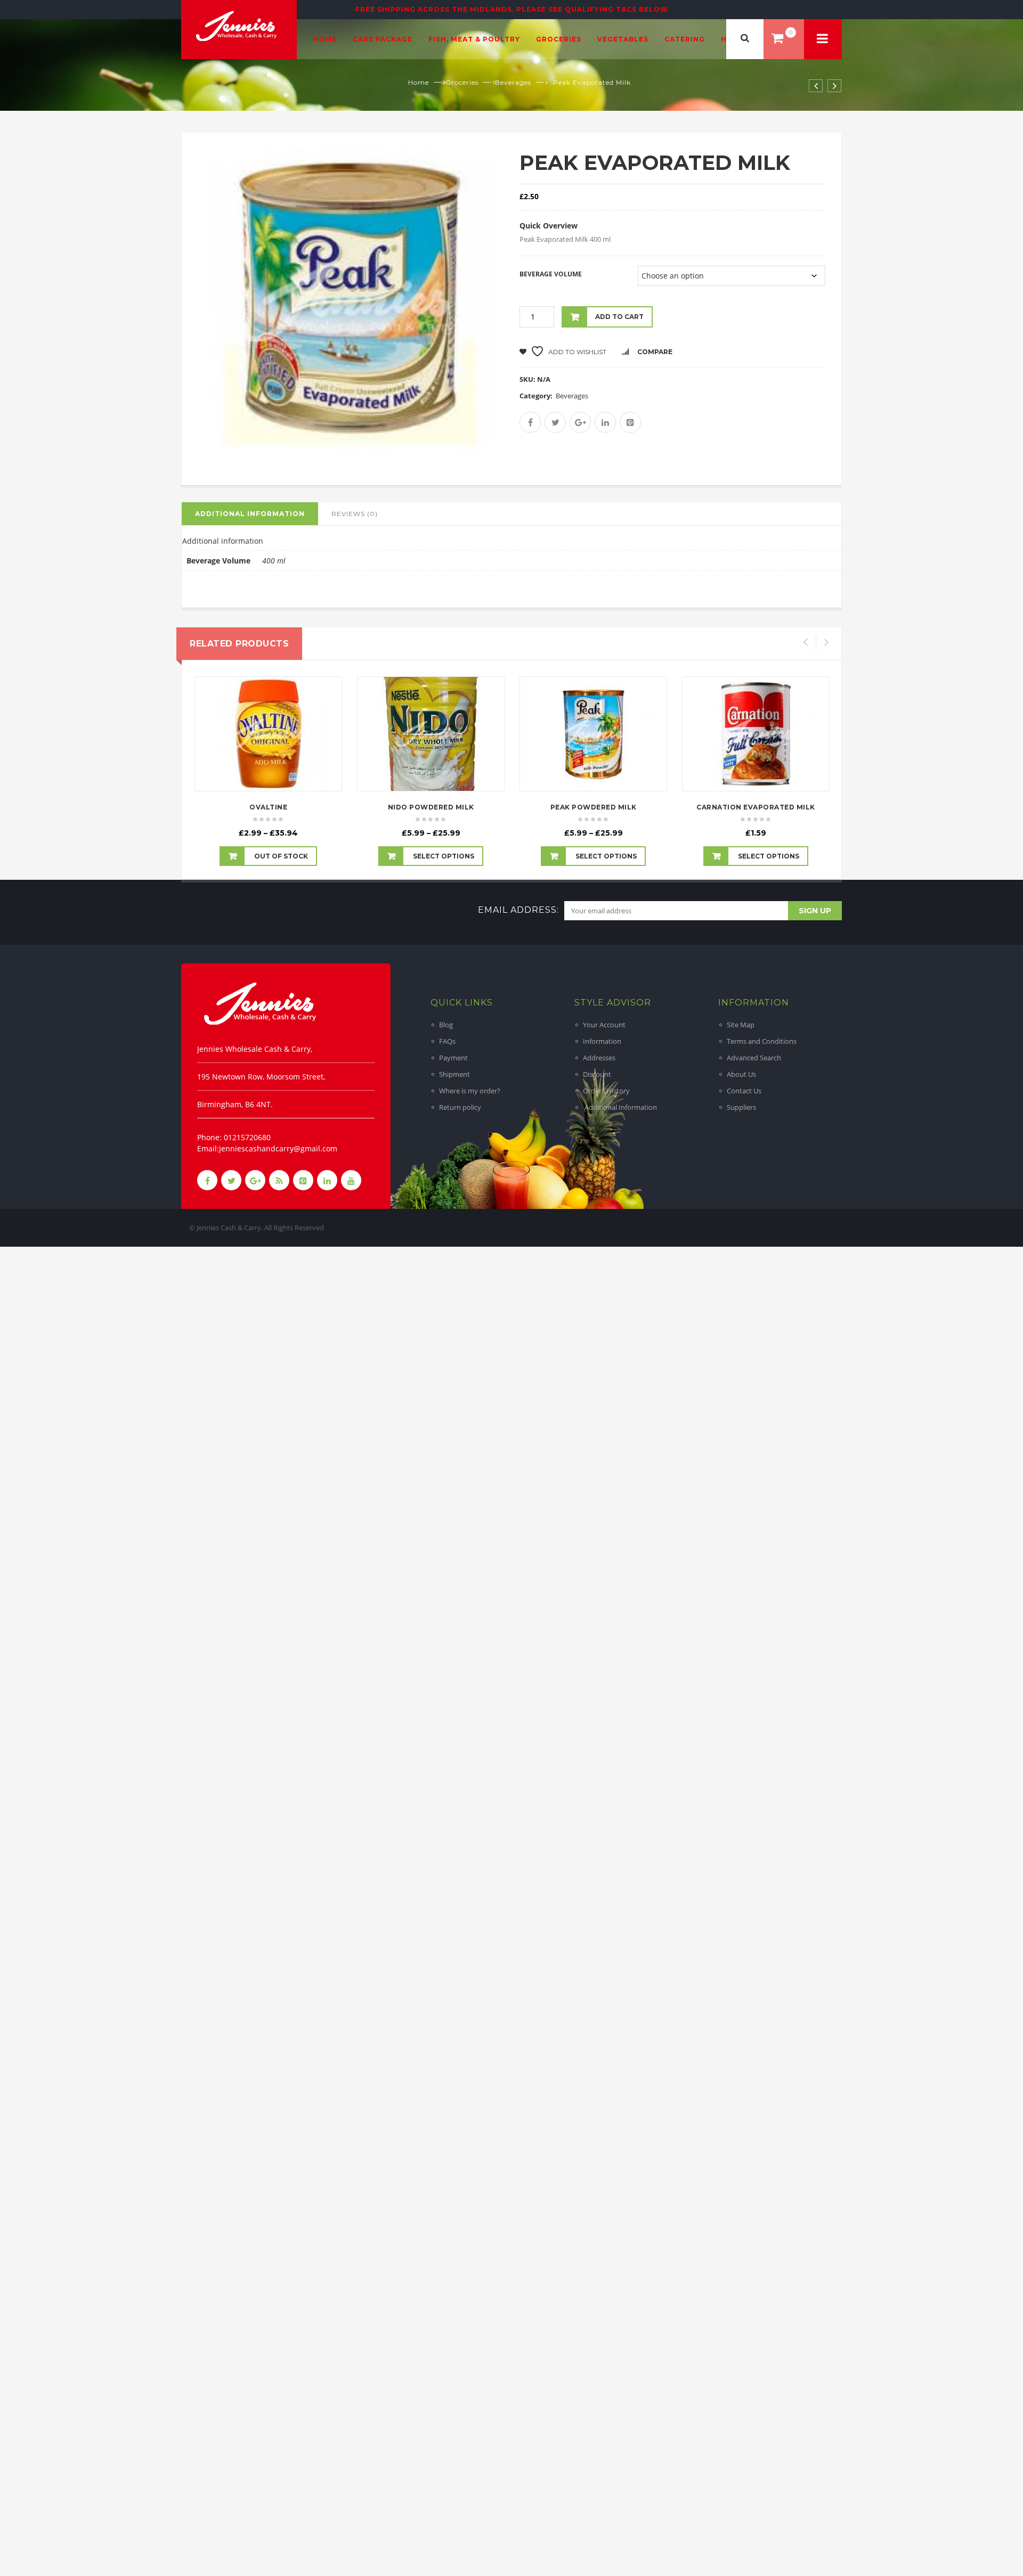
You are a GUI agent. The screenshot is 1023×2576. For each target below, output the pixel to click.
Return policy (460, 1107)
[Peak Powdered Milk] (593, 734)
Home (325, 39)
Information (602, 1041)
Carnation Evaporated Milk (756, 807)
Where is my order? (470, 1091)
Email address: (518, 910)
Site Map (741, 1025)
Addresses (599, 1058)
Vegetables (623, 39)
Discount (597, 1074)
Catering (685, 39)
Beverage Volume (551, 274)
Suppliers (741, 1107)
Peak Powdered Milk (594, 807)
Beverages (513, 82)
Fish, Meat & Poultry (474, 39)
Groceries (559, 39)
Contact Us (744, 1091)
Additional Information (620, 1107)
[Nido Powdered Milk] (431, 734)
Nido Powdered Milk (431, 807)
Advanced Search (754, 1058)
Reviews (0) (355, 514)
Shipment (454, 1074)
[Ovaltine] (268, 734)
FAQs (447, 1041)
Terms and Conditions (762, 1041)
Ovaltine (268, 807)
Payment (453, 1058)
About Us (741, 1074)
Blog (446, 1025)
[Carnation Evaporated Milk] (756, 734)
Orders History (606, 1091)
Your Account (604, 1025)
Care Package (383, 39)
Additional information (250, 514)
